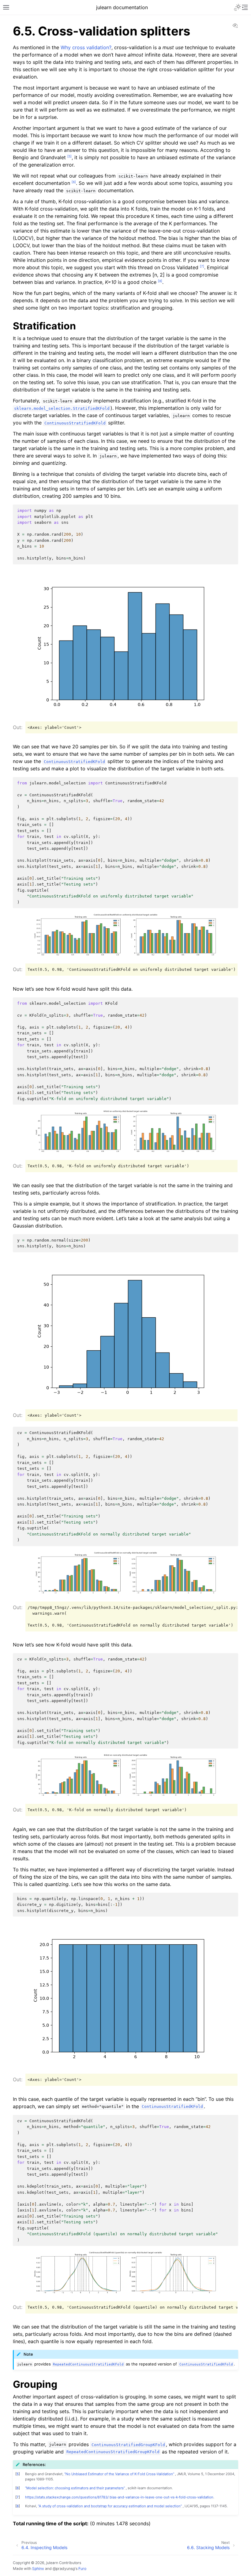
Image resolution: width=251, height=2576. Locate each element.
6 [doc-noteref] (74, 182)
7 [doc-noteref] (202, 266)
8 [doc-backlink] (18, 2506)
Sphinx (38, 2569)
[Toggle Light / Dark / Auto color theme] (238, 7)
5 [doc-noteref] (69, 156)
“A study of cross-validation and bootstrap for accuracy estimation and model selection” (110, 2506)
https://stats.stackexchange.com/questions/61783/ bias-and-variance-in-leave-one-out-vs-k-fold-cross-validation (119, 2497)
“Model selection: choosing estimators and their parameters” (75, 2488)
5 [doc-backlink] (18, 2474)
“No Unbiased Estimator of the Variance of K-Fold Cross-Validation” (120, 2474)
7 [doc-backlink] (18, 2497)
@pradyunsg (64, 2569)
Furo (82, 2569)
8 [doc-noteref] (160, 281)
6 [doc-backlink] (18, 2488)
